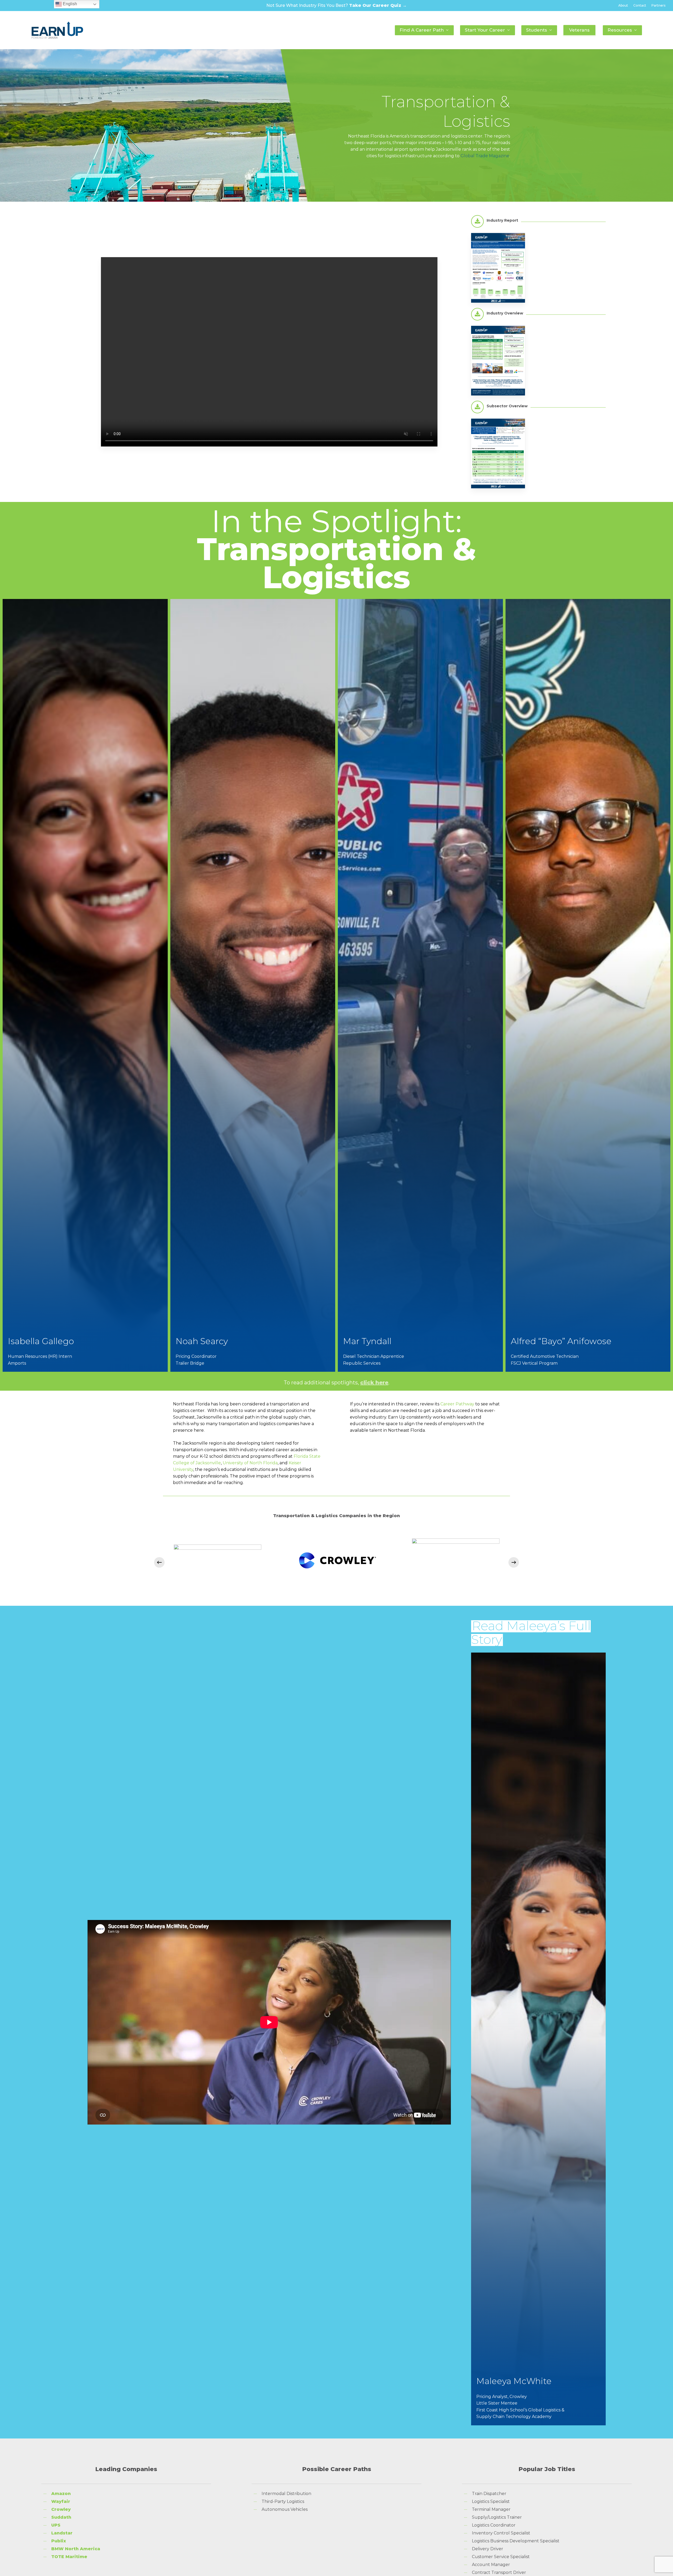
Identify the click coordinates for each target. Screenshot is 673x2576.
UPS (56, 2525)
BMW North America (76, 2549)
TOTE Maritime (69, 2557)
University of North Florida (250, 1463)
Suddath (61, 2517)
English (69, 4)
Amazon (61, 2494)
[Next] (514, 1562)
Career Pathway (457, 1404)
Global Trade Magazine (485, 156)
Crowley (61, 2509)
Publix (59, 2541)
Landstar (62, 2533)
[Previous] (159, 1562)
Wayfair (61, 2501)
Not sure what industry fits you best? (336, 5)
